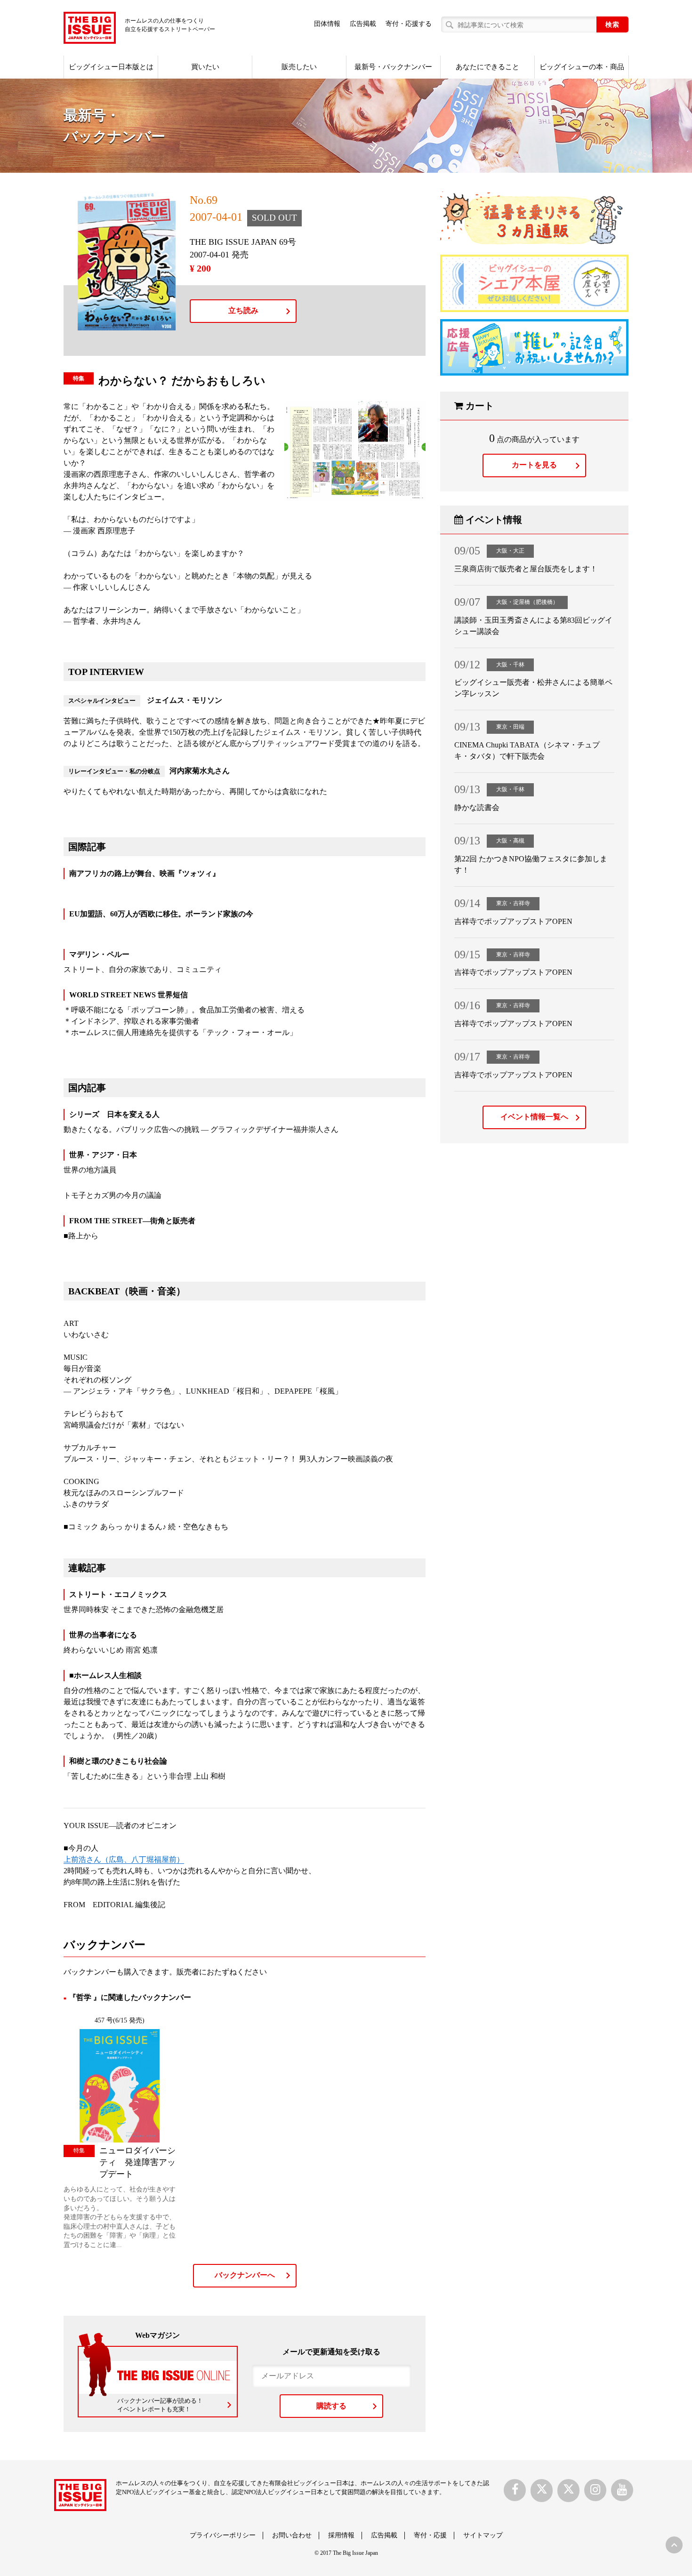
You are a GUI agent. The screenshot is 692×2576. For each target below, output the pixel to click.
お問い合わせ (292, 2535)
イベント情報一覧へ (534, 1117)
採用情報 (341, 2535)
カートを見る (534, 465)
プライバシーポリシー (223, 2535)
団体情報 (327, 24)
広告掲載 (363, 24)
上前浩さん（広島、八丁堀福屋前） (124, 1859)
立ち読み (243, 310)
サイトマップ (483, 2535)
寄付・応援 (430, 2535)
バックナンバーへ (245, 2275)
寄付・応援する (409, 24)
